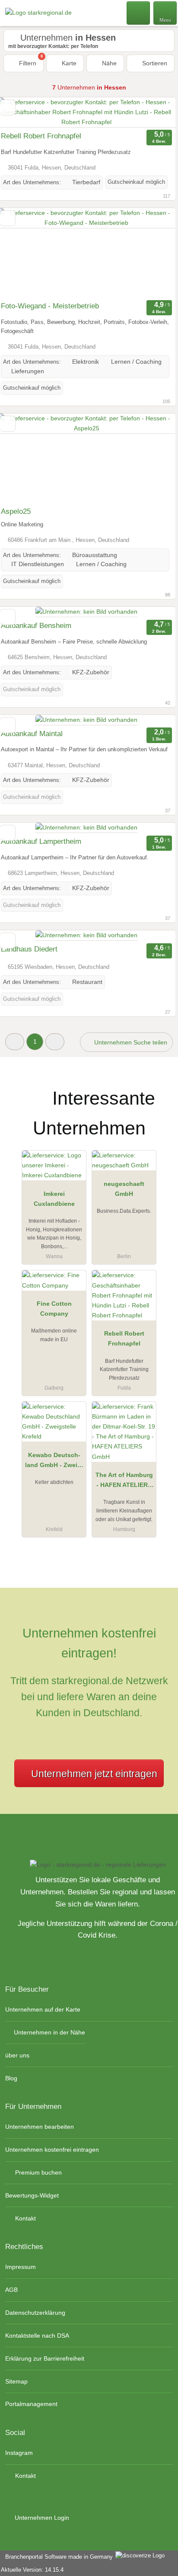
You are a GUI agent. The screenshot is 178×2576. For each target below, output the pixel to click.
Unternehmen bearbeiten (40, 2127)
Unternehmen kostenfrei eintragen (52, 2150)
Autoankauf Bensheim (36, 626)
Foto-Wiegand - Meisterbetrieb (50, 306)
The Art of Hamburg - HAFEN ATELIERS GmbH (124, 1482)
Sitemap (16, 2381)
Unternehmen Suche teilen (130, 1042)
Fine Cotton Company (54, 1309)
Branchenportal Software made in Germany (57, 2557)
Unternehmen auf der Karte (43, 2009)
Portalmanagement (31, 2404)
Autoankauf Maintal (32, 734)
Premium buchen (38, 2172)
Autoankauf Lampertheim (41, 841)
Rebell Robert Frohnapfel (41, 136)
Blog (11, 2078)
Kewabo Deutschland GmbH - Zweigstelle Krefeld (54, 1462)
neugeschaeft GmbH (124, 1189)
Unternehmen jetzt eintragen (94, 1774)
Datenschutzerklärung (35, 2313)
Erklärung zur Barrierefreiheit (45, 2358)
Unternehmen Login (41, 2518)
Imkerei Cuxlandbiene (54, 1199)
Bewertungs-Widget (32, 2195)
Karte (68, 63)
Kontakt (25, 2218)
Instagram (19, 2453)
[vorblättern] (154, 112)
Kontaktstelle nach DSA (37, 2336)
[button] (15, 1042)
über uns (17, 2055)
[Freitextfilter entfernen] (139, 13)
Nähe (108, 63)
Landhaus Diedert (29, 949)
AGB (11, 2290)
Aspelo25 (16, 511)
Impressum (21, 2267)
